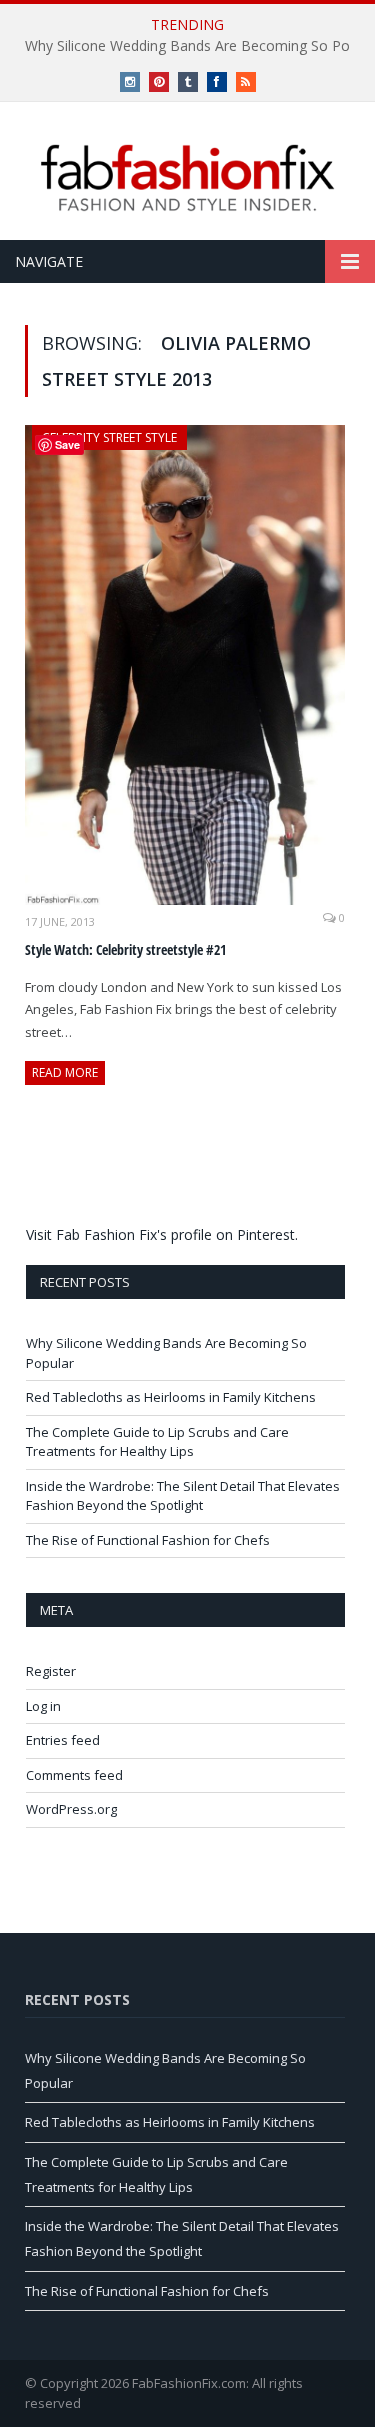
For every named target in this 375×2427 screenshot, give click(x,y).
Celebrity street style (109, 437)
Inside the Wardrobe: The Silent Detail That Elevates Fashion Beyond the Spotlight (183, 1496)
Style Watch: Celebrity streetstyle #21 (125, 949)
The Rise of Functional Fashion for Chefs (148, 1540)
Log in (43, 1706)
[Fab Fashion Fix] (188, 178)
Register (51, 1671)
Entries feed (63, 1740)
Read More (65, 1072)
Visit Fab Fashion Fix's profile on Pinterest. (162, 1234)
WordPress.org (71, 1809)
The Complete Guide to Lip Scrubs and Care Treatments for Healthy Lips (157, 1442)
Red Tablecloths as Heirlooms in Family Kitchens (171, 1397)
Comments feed (74, 1775)
